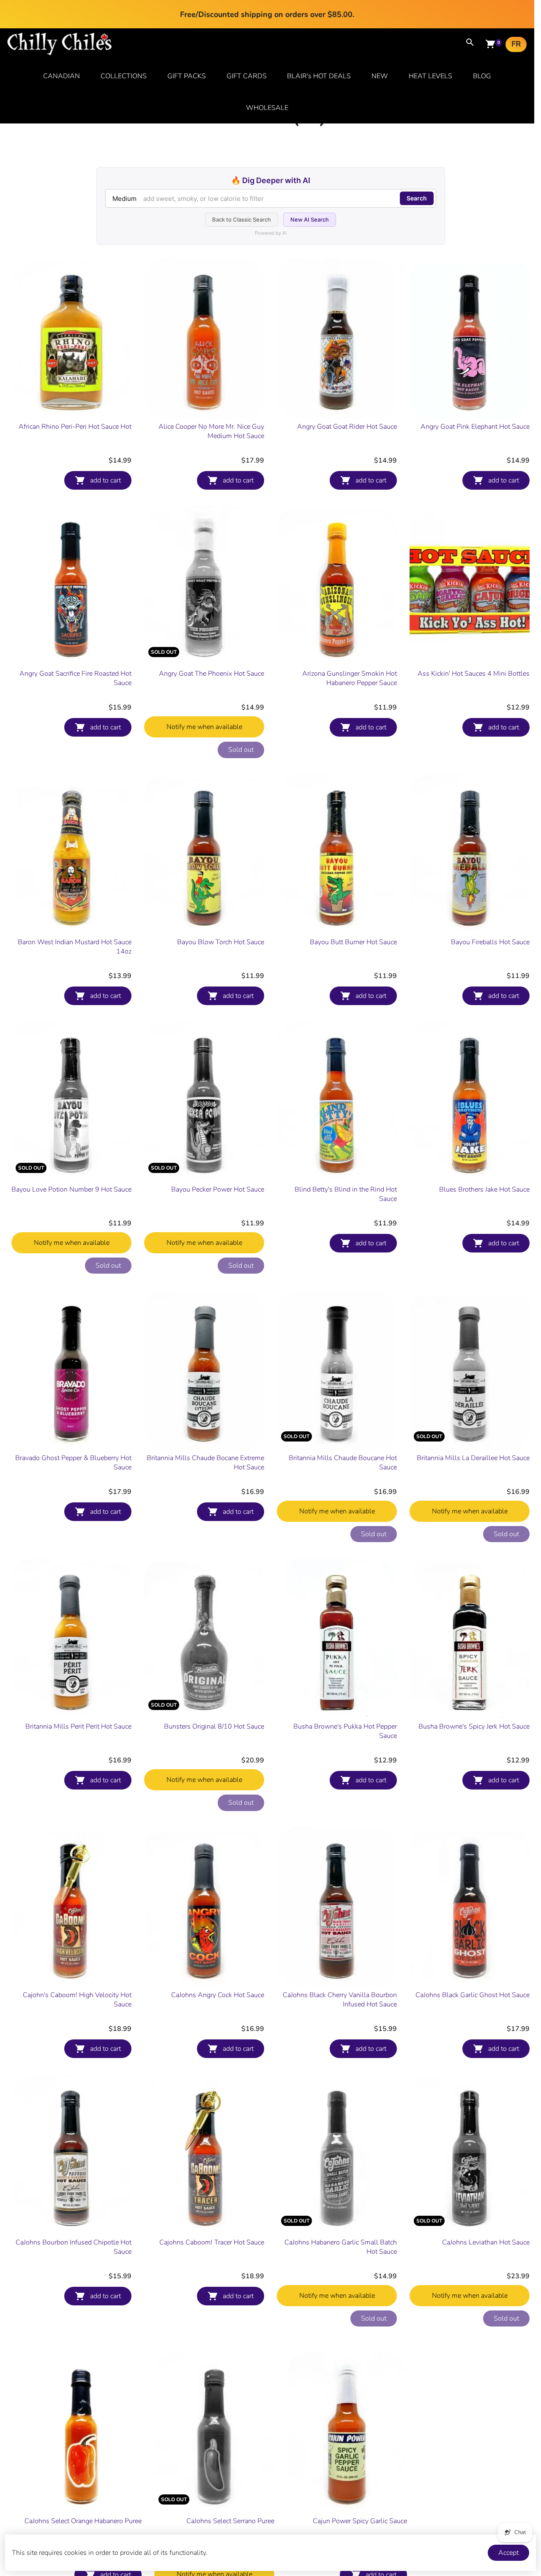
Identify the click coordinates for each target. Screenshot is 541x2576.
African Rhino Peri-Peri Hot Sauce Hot (75, 427)
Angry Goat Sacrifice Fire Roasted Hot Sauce (75, 678)
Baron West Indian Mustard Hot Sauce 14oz (75, 947)
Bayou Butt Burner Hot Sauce (353, 942)
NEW (380, 76)
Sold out (241, 750)
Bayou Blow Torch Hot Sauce (221, 942)
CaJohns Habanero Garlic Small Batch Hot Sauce (341, 2247)
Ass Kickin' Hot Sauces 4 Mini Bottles (474, 674)
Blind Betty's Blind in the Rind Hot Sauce (346, 1194)
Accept (508, 2553)
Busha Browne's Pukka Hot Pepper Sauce (345, 1731)
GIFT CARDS (247, 76)
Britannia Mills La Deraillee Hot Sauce (473, 1458)
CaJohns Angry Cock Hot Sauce (218, 1995)
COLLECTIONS (124, 76)
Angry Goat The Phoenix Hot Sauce (212, 674)
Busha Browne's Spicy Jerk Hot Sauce (474, 1726)
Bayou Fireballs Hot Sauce (490, 942)
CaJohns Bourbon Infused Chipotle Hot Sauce (74, 2247)
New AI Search (310, 219)
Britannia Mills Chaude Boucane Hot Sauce (343, 1463)
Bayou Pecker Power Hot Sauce (218, 1189)
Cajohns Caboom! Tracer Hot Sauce (212, 2242)
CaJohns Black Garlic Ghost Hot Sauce (473, 1995)
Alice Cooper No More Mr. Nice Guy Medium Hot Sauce (211, 431)
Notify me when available (204, 727)
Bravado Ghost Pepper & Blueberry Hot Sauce (73, 1463)
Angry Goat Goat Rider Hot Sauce (347, 427)
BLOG (482, 76)
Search (417, 198)
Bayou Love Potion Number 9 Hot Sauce (71, 1189)
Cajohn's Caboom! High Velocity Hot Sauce (77, 2000)
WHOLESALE (267, 108)
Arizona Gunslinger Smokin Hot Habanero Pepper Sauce (350, 678)
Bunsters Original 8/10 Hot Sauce (214, 1726)
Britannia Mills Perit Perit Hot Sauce (78, 1726)
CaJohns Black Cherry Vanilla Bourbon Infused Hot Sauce (340, 2000)
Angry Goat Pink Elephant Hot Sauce (475, 427)
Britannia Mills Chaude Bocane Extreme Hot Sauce (205, 1463)
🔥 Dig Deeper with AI (271, 180)
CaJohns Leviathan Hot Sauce (486, 2242)
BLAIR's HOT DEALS (319, 76)
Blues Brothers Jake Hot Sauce (484, 1189)
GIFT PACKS (187, 76)
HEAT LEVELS (430, 76)
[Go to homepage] (60, 53)
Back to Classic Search (242, 219)
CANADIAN (61, 76)
